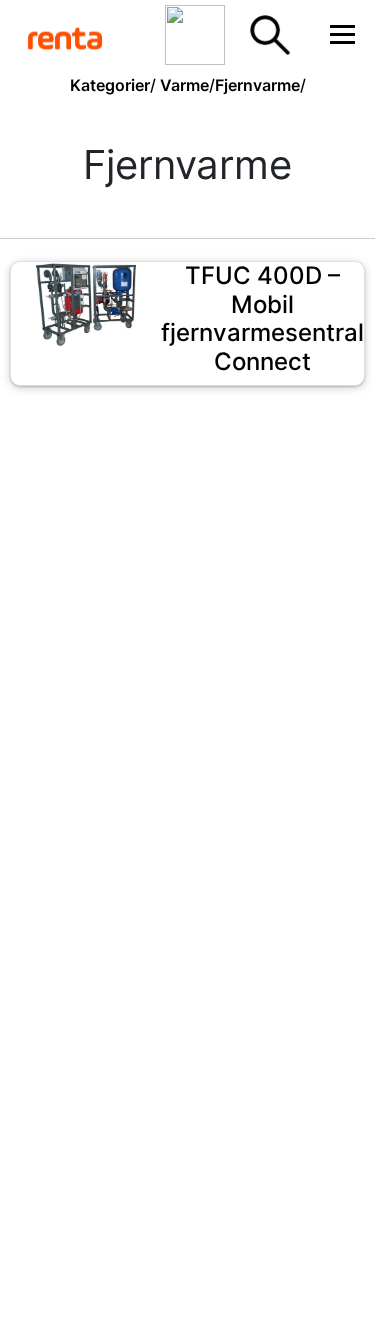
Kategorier (110, 85)
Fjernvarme (257, 85)
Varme (184, 85)
